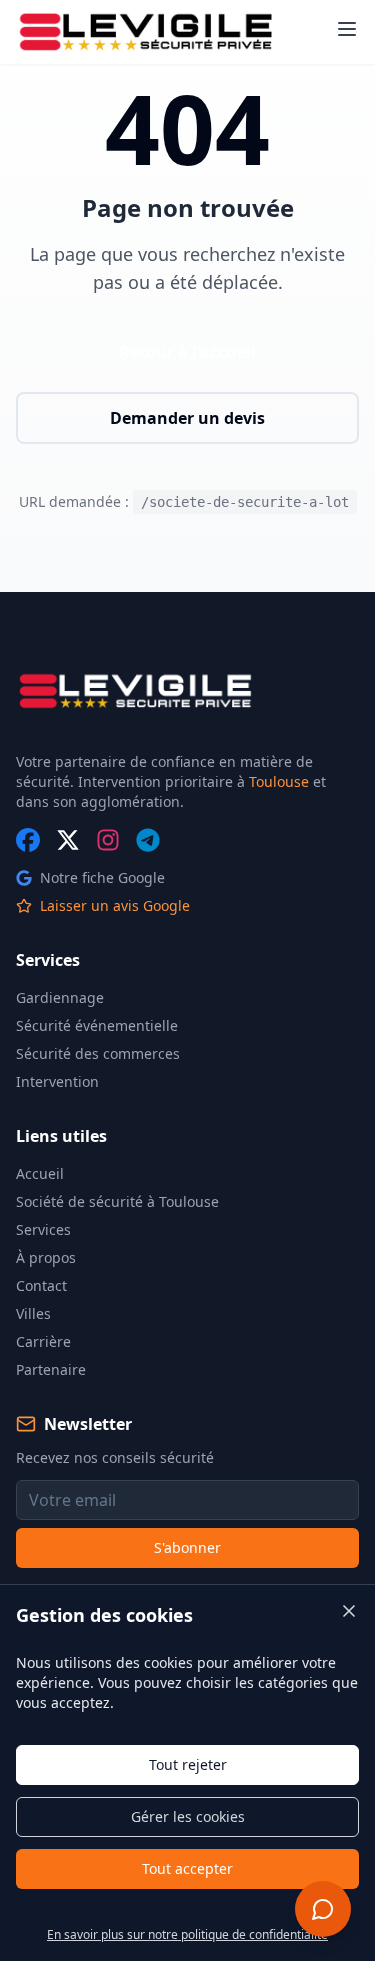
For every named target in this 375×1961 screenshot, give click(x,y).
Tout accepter (187, 1868)
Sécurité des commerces (98, 1053)
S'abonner (187, 1547)
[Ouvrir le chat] (323, 1909)
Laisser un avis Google (115, 905)
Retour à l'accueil (187, 352)
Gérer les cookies (188, 1816)
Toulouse (279, 781)
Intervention (57, 1081)
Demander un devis (187, 418)
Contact (41, 1285)
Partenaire (51, 1369)
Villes (33, 1313)
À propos (46, 1257)
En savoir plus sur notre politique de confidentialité (187, 1934)
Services (43, 1229)
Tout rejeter (188, 1764)
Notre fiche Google (102, 877)
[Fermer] (349, 1611)
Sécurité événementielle (97, 1025)
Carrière (43, 1341)
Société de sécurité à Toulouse (117, 1201)
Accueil (40, 1173)
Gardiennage (60, 997)
